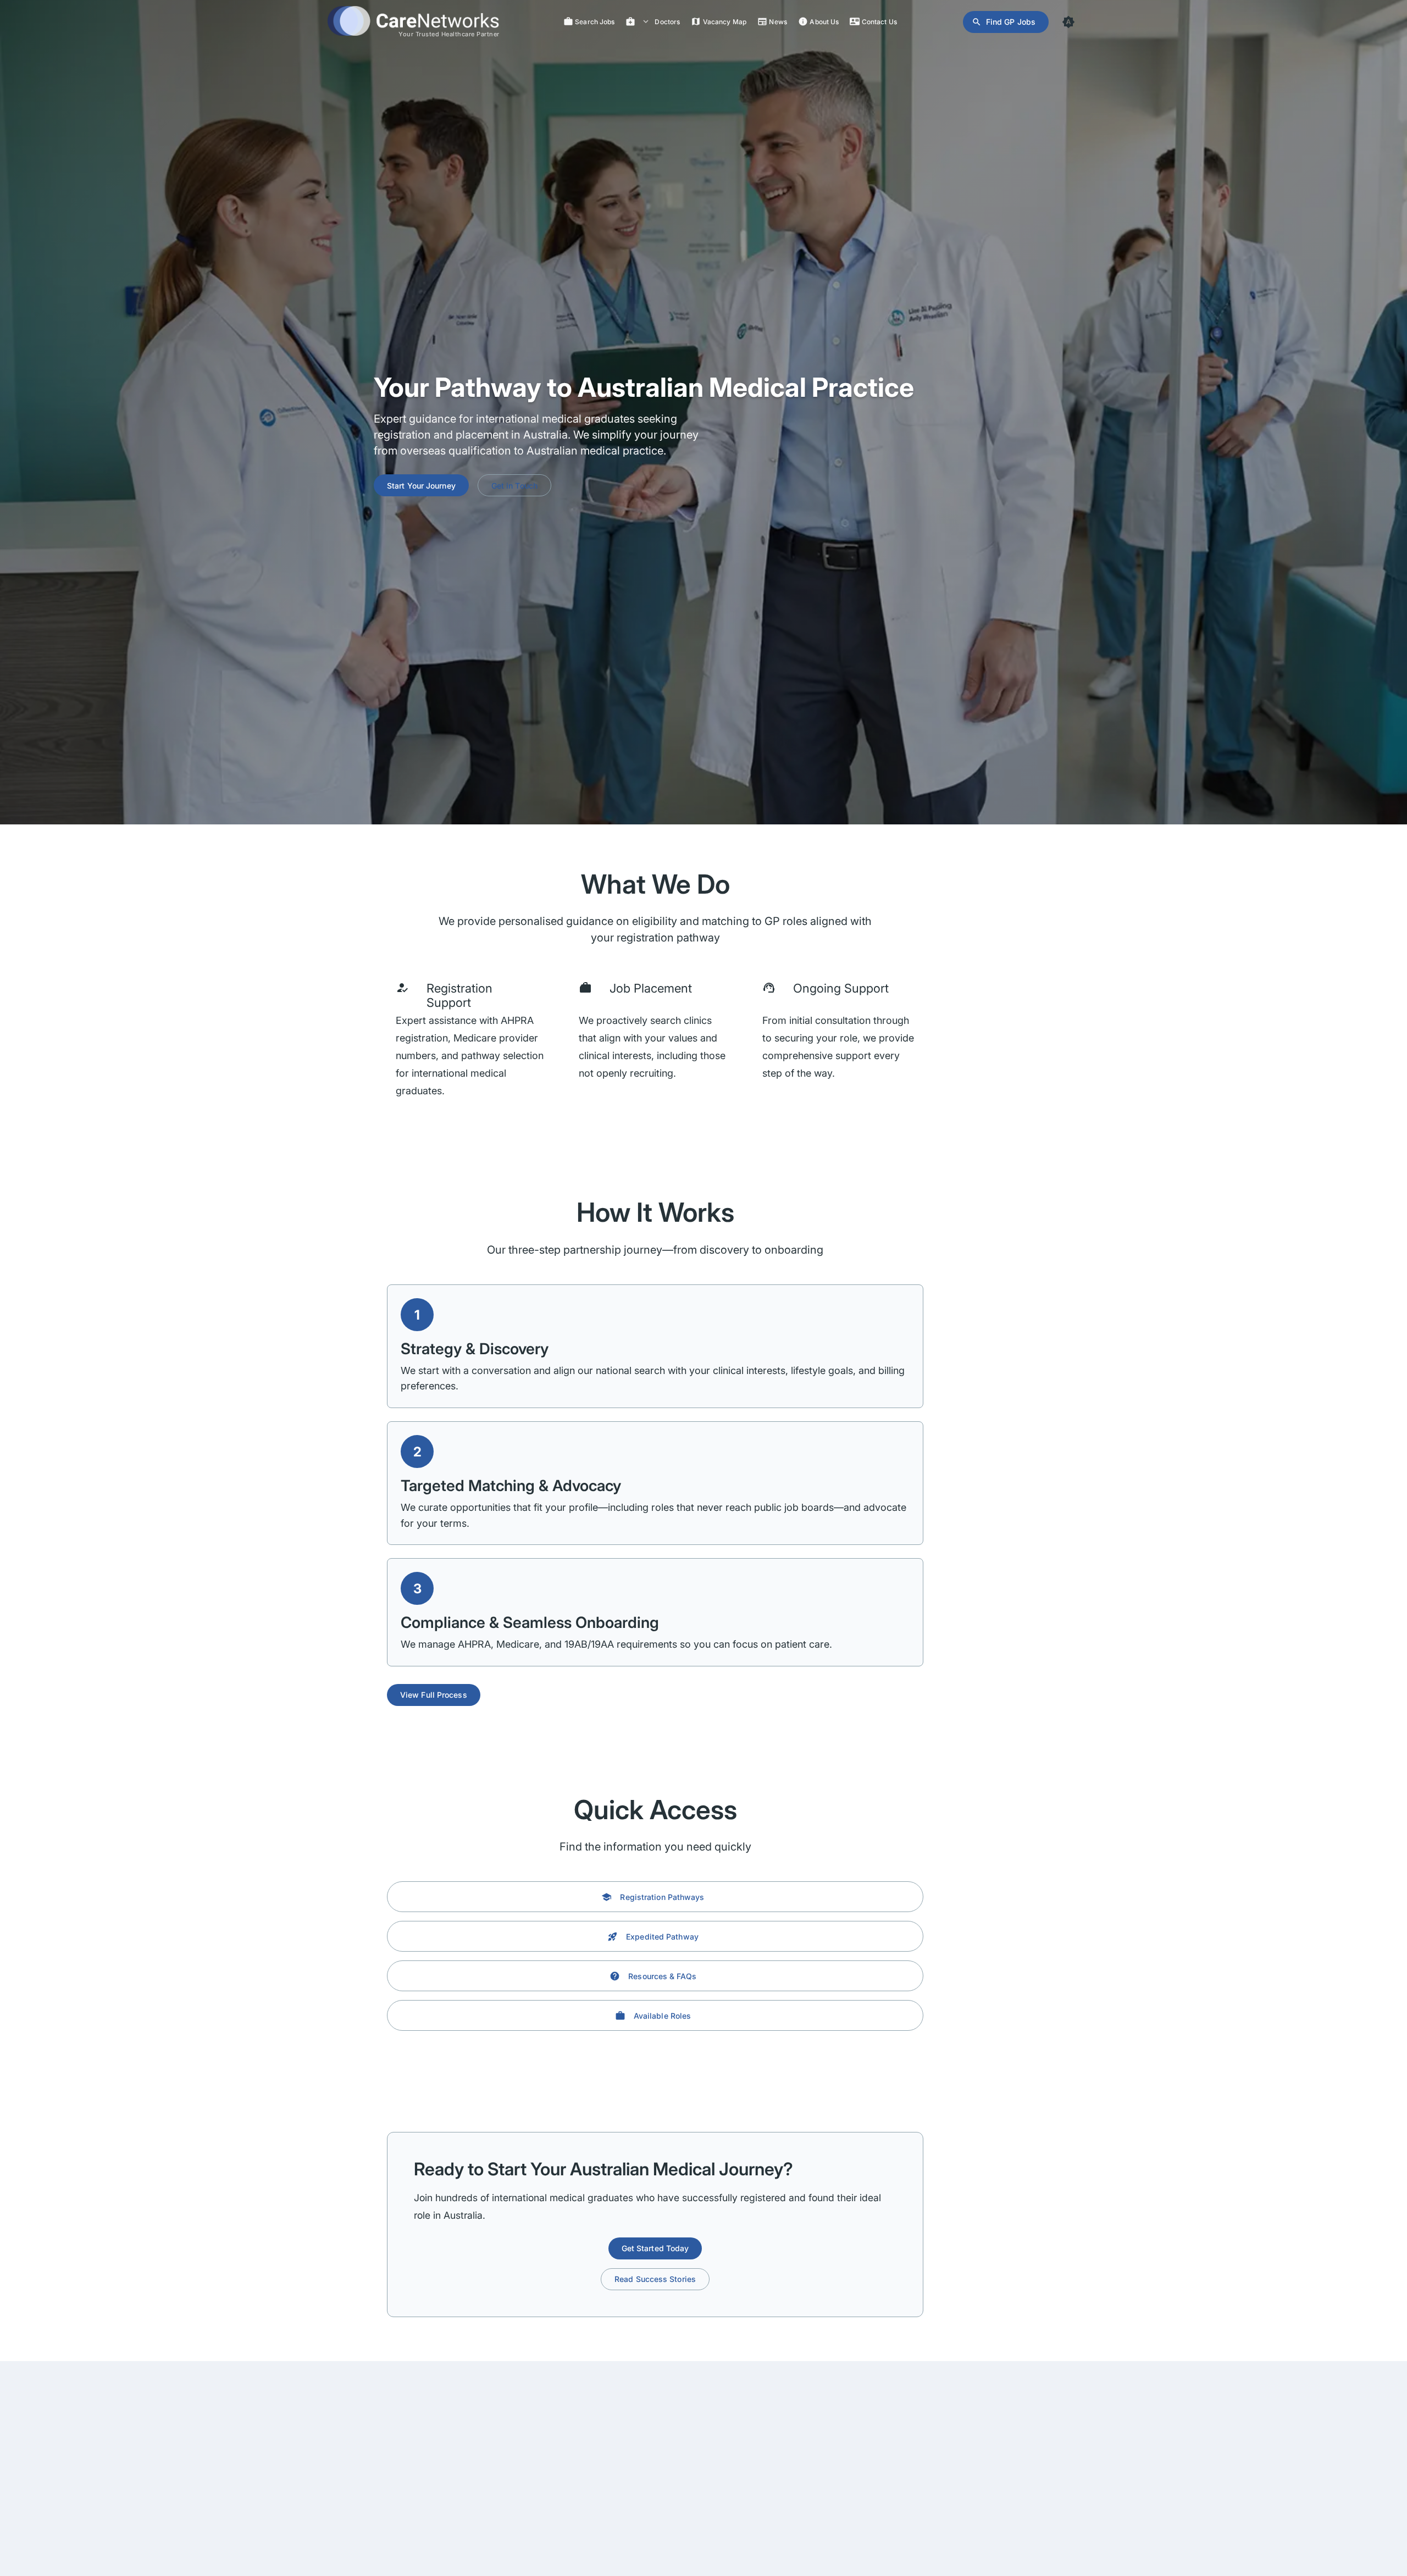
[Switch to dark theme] (1068, 22)
